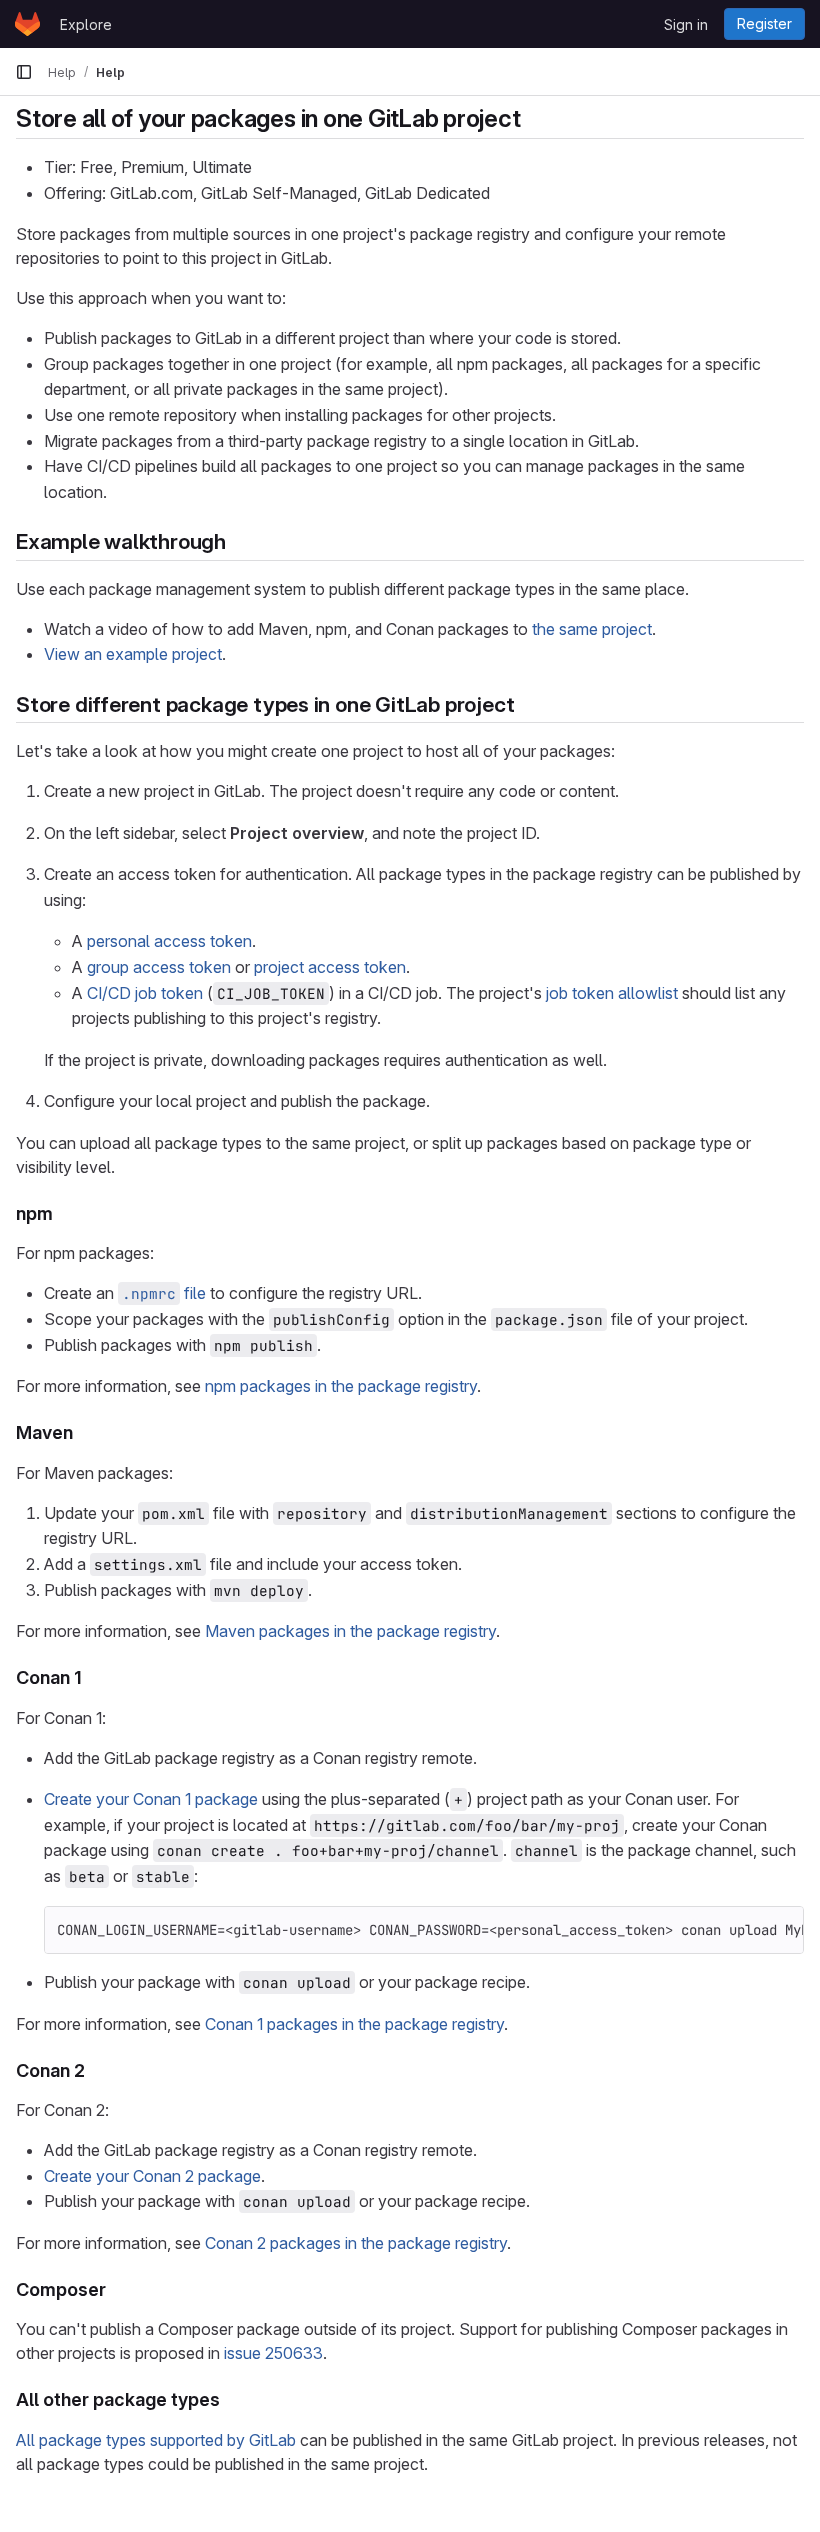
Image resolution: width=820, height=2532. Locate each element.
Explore (86, 24)
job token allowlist (612, 993)
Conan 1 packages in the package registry (354, 2024)
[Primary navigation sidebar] (24, 72)
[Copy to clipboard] (780, 1930)
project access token (330, 967)
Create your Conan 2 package (152, 2176)
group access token (159, 967)
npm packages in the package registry (341, 1386)
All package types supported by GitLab (156, 2440)
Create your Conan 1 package (151, 1799)
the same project (592, 629)
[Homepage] (27, 24)
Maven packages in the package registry (350, 1631)
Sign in (686, 24)
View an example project (133, 654)
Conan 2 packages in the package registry (356, 2243)
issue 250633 (273, 2353)
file (164, 1293)
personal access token (169, 941)
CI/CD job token (145, 993)
